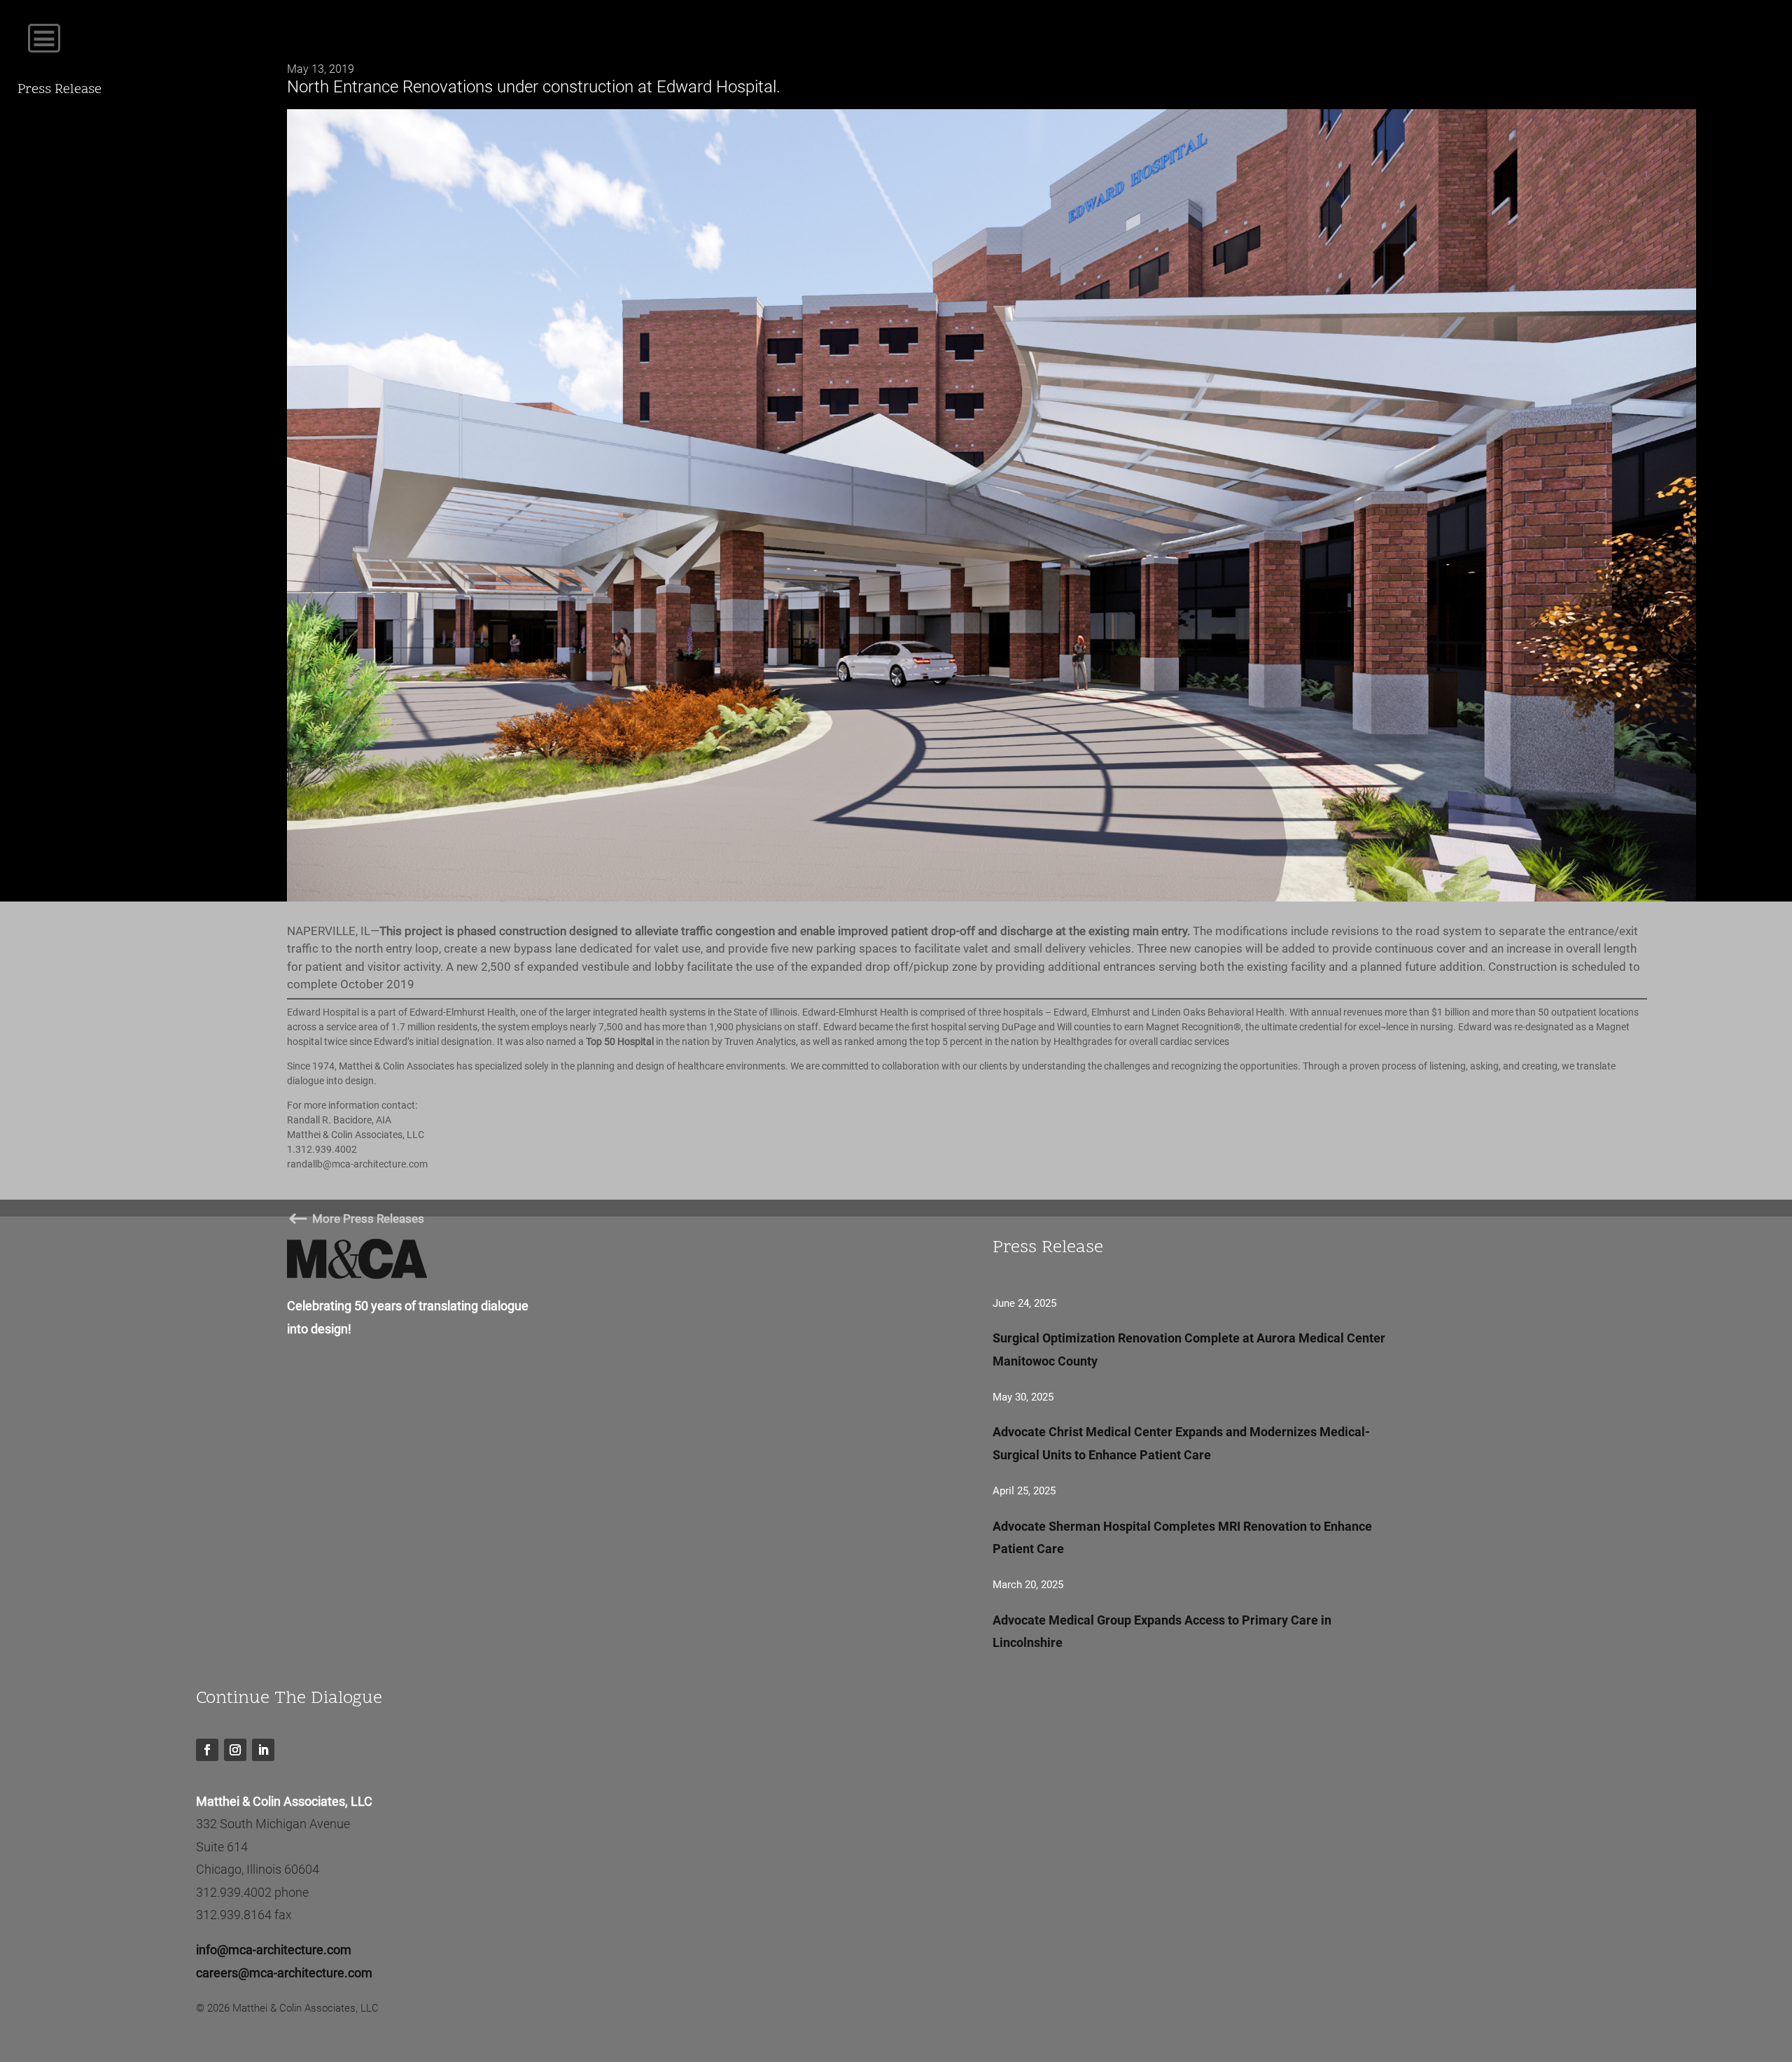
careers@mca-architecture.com (284, 1973)
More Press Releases (356, 1219)
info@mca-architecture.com (274, 1950)
